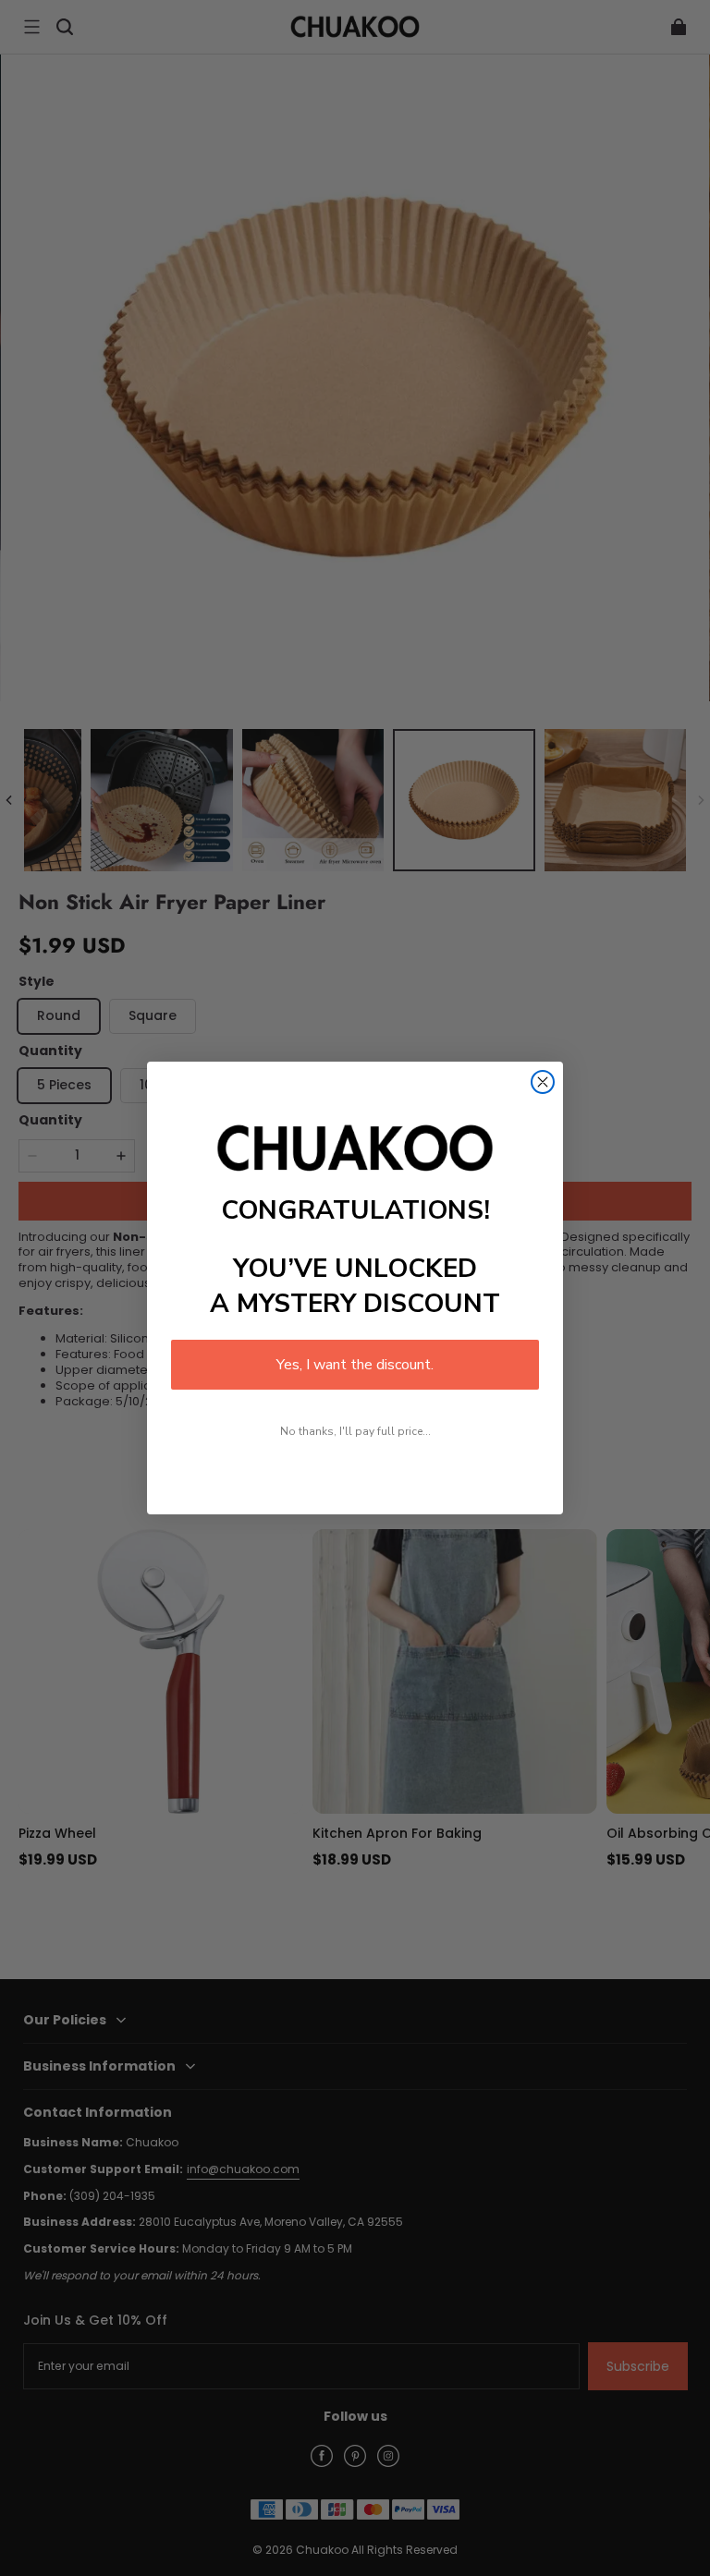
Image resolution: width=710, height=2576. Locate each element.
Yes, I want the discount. (355, 1365)
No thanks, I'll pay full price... (355, 1431)
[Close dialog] (543, 1082)
